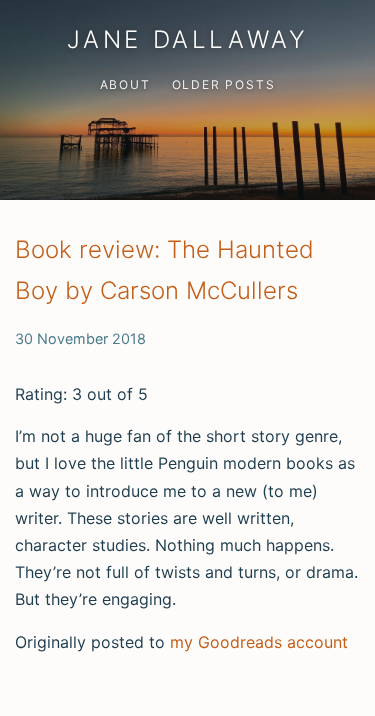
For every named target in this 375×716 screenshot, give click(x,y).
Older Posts (224, 84)
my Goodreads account (259, 642)
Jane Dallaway (188, 39)
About (125, 84)
